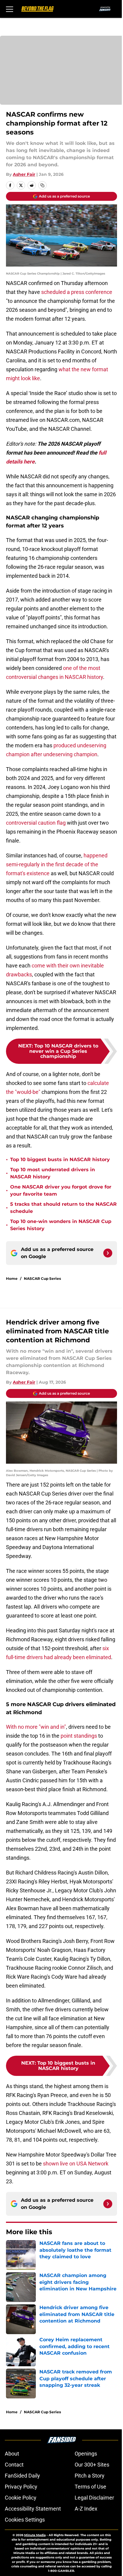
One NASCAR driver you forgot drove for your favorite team (61, 1190)
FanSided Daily (22, 2476)
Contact (14, 2465)
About (12, 2454)
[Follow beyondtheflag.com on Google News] (108, 1253)
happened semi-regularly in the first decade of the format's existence (57, 864)
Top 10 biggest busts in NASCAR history (60, 1159)
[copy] (42, 185)
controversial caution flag (36, 823)
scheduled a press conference (77, 292)
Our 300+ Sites (92, 2465)
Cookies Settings (25, 2520)
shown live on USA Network (76, 2164)
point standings (79, 1736)
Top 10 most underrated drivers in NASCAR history (53, 1173)
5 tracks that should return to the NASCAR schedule (63, 1208)
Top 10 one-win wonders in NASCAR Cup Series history (61, 1225)
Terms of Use (90, 2487)
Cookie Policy (21, 2498)
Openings (86, 2454)
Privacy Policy (21, 2487)
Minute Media (35, 2535)
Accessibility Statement (33, 2509)
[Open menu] (10, 9)
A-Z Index (86, 2509)
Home (12, 1278)
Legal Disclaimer (94, 2498)
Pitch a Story (90, 2476)
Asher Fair (24, 174)
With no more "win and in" (36, 1727)
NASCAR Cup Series (42, 1278)
